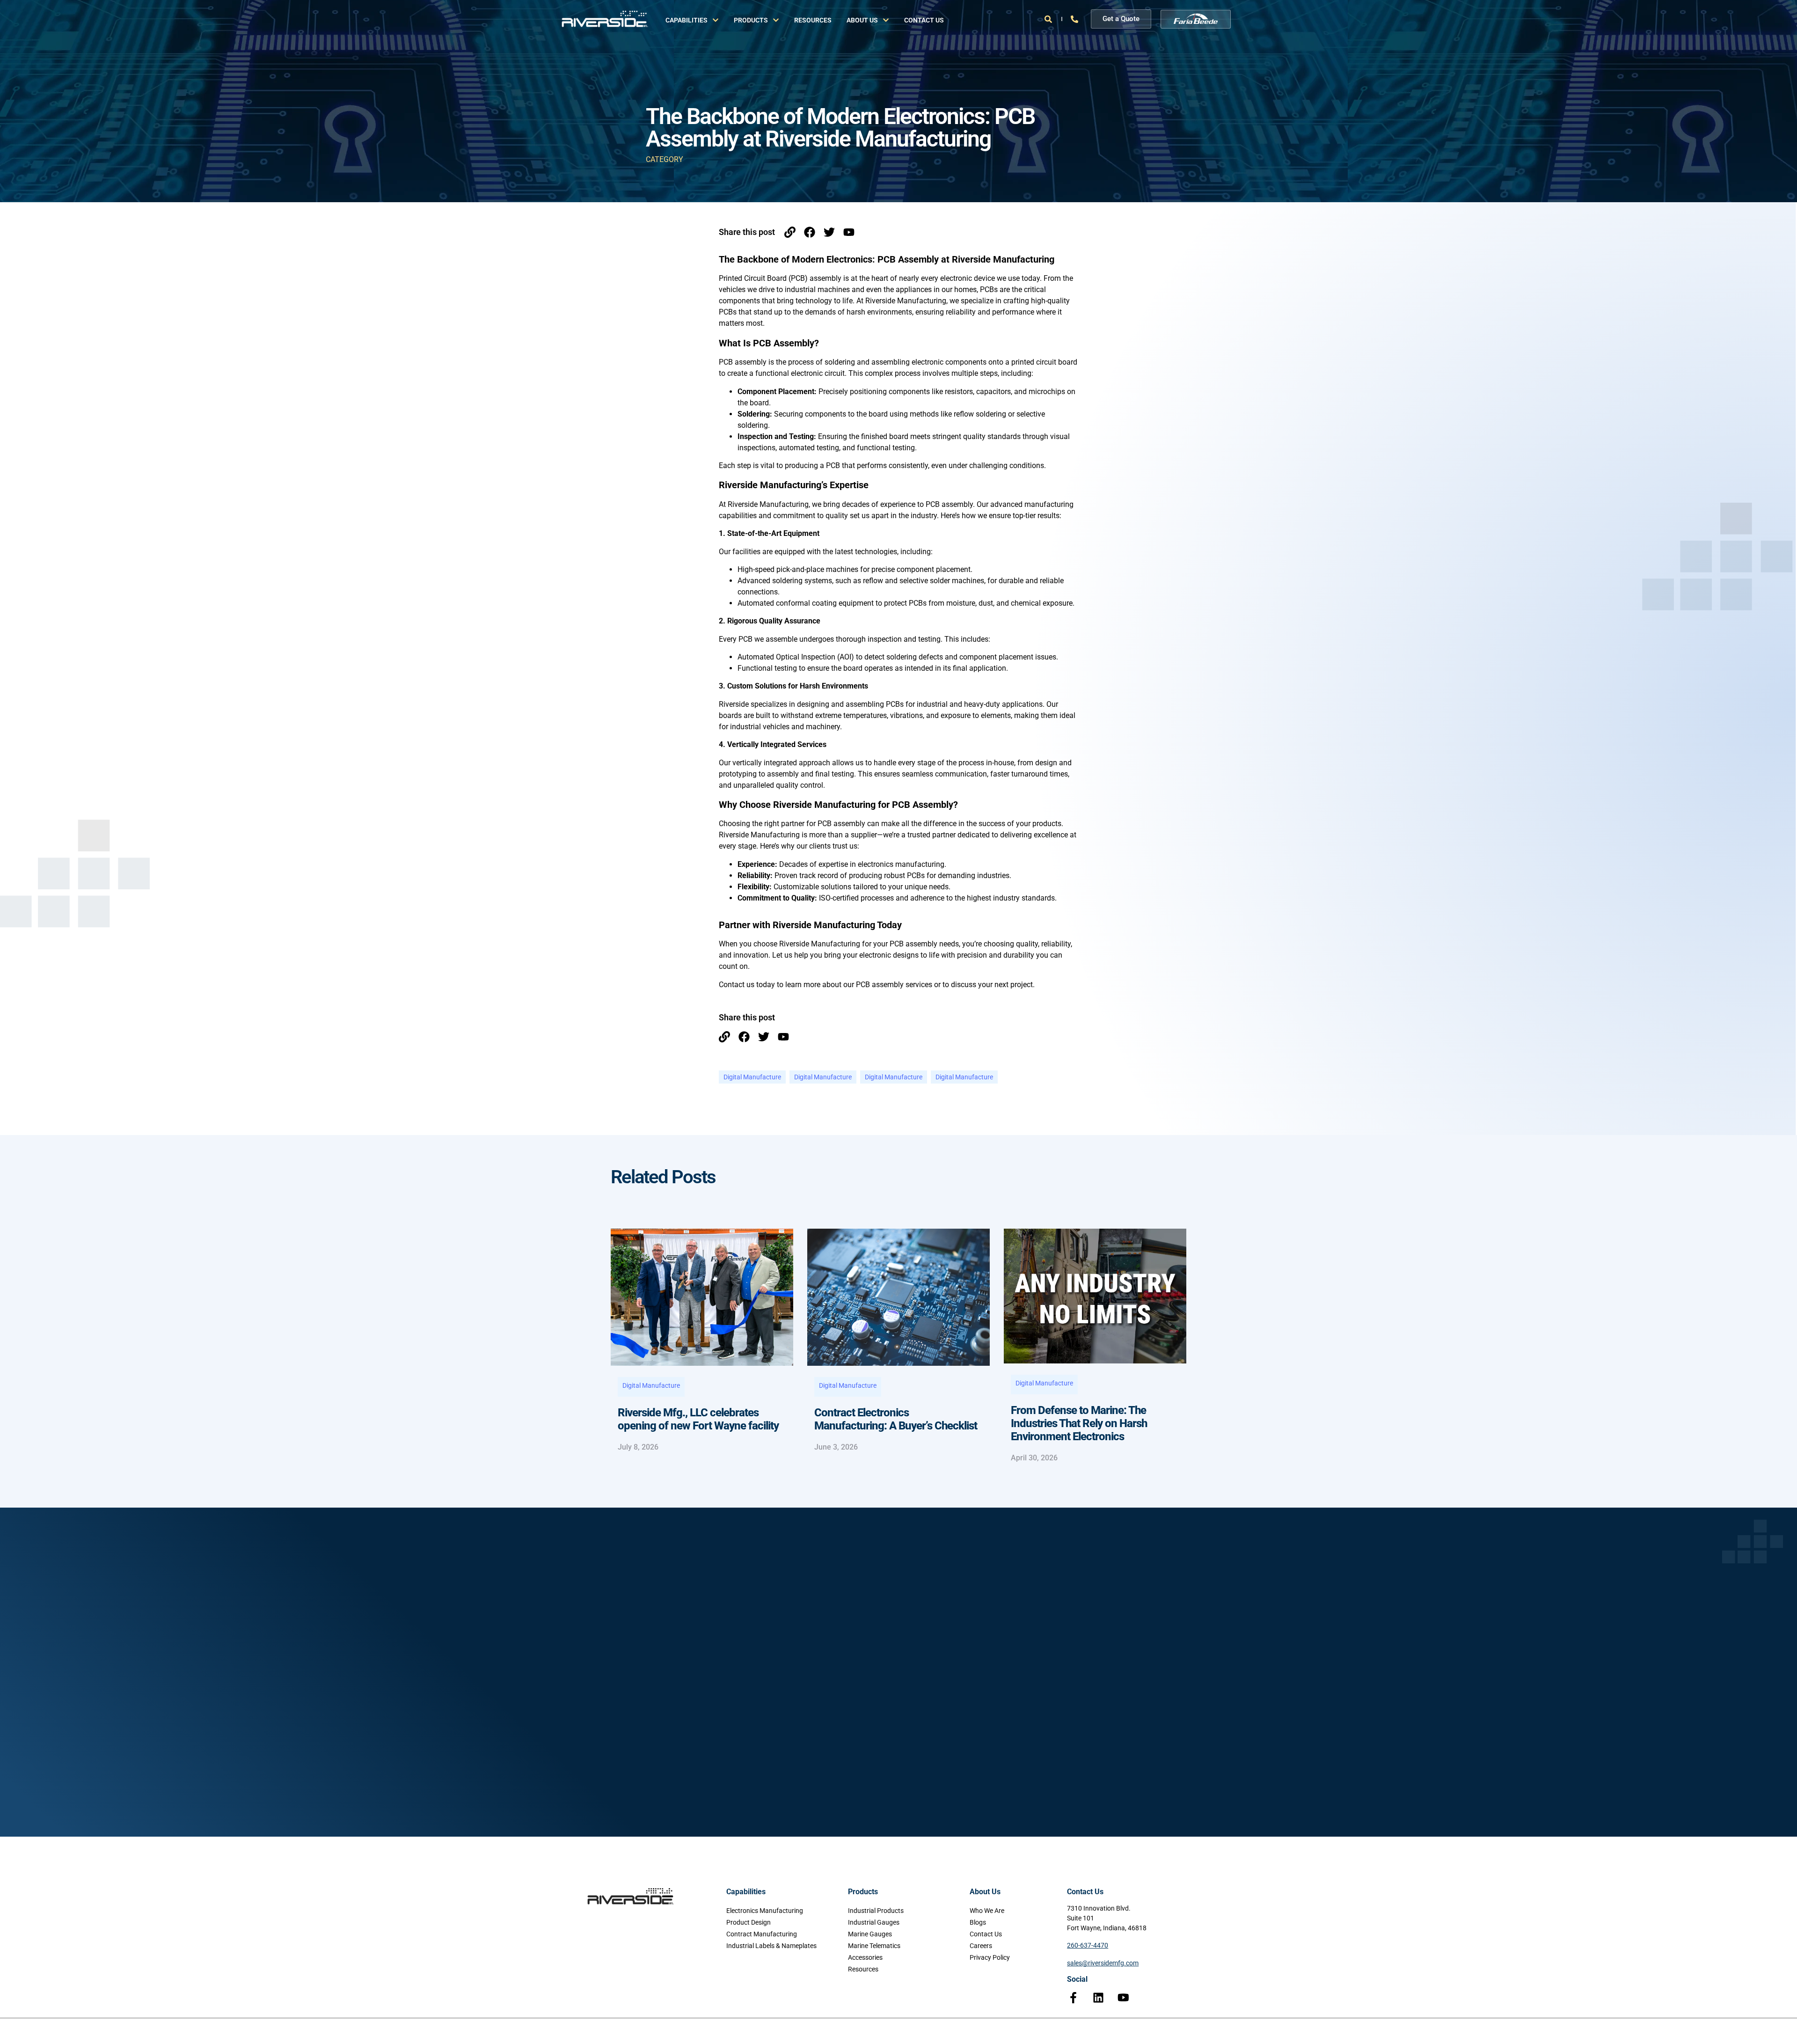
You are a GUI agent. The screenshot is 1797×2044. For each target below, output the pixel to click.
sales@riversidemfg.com (1103, 1963)
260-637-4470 (1088, 1945)
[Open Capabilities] (716, 20)
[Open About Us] (886, 20)
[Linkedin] (1098, 1998)
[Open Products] (776, 20)
